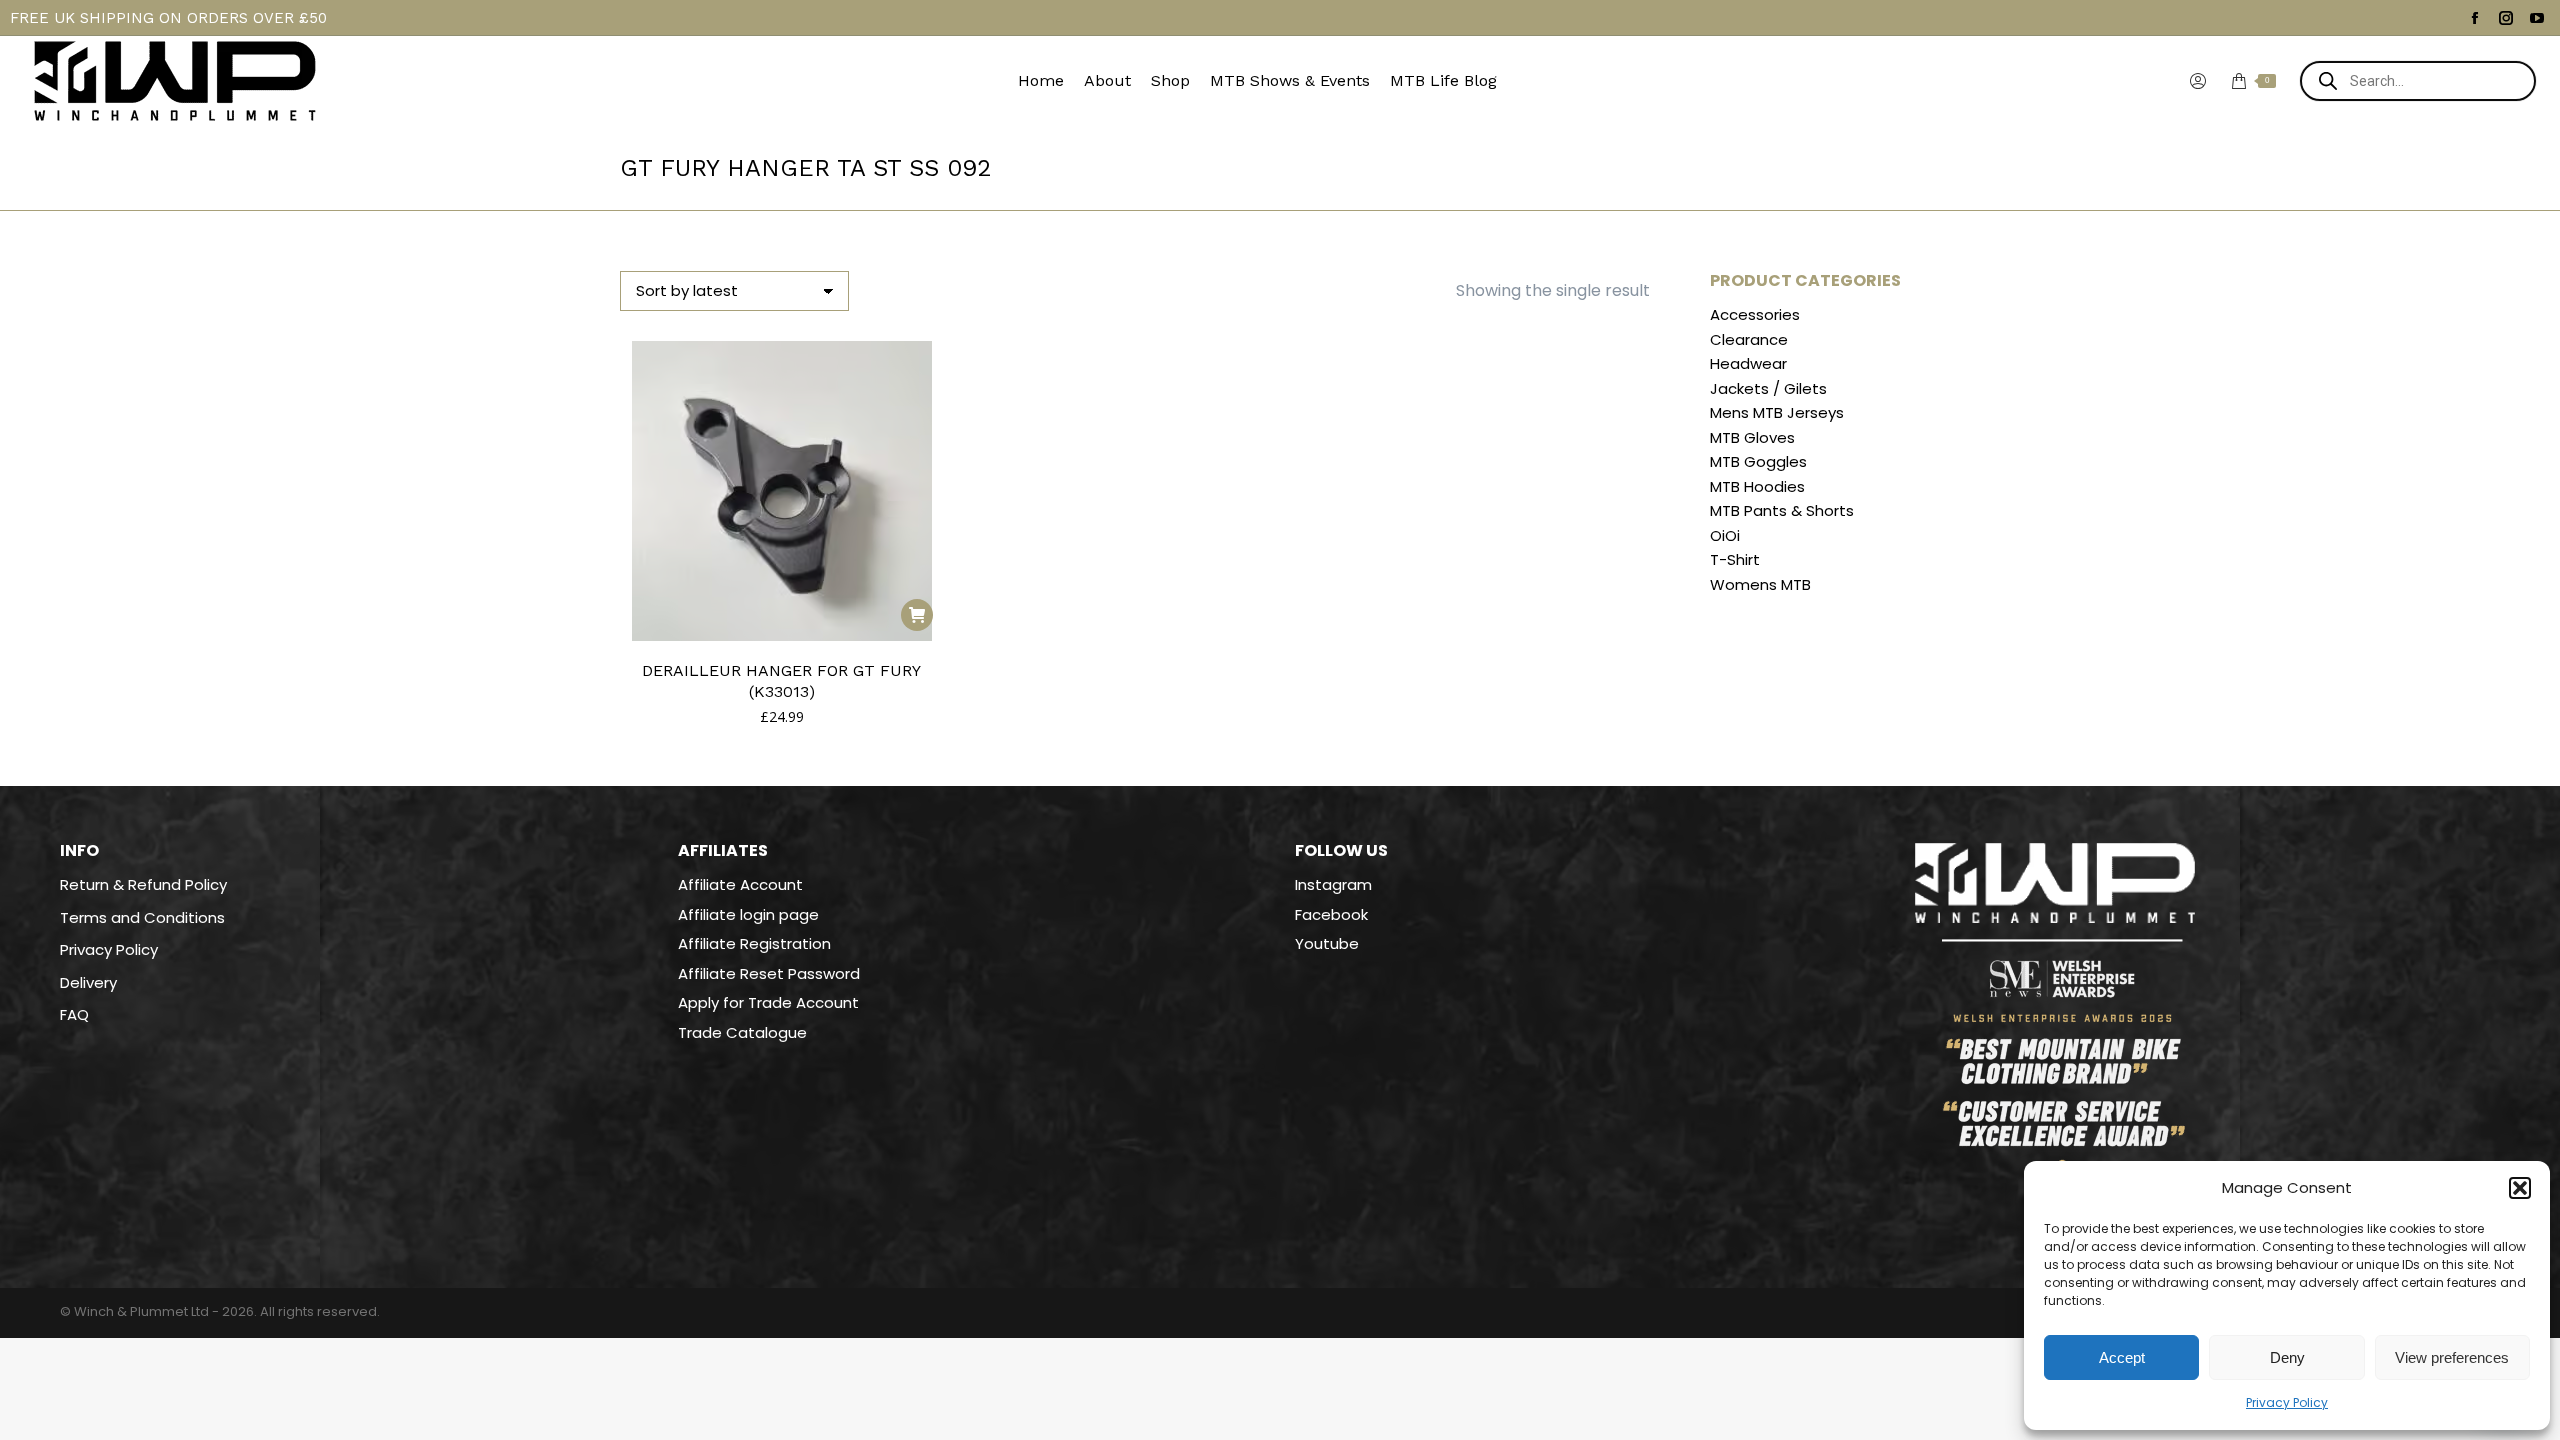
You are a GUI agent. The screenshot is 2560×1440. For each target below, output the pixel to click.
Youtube (1327, 943)
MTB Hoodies (1757, 487)
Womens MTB (1760, 585)
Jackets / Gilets (1768, 389)
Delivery (88, 983)
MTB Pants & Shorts (1782, 511)
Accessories (1755, 315)
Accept (2122, 1357)
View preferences (2452, 1357)
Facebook (1331, 914)
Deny (2287, 1357)
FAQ (74, 1015)
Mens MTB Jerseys (1777, 413)
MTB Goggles (1758, 462)
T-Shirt (1735, 560)
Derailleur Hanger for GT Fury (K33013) (781, 681)
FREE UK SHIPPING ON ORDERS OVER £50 (168, 18)
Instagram (1333, 884)
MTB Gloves (1752, 438)
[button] (2520, 1188)
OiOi (1725, 536)
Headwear (1748, 364)
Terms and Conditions (142, 918)
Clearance (1749, 340)
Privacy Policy (2287, 1402)
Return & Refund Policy (143, 885)
